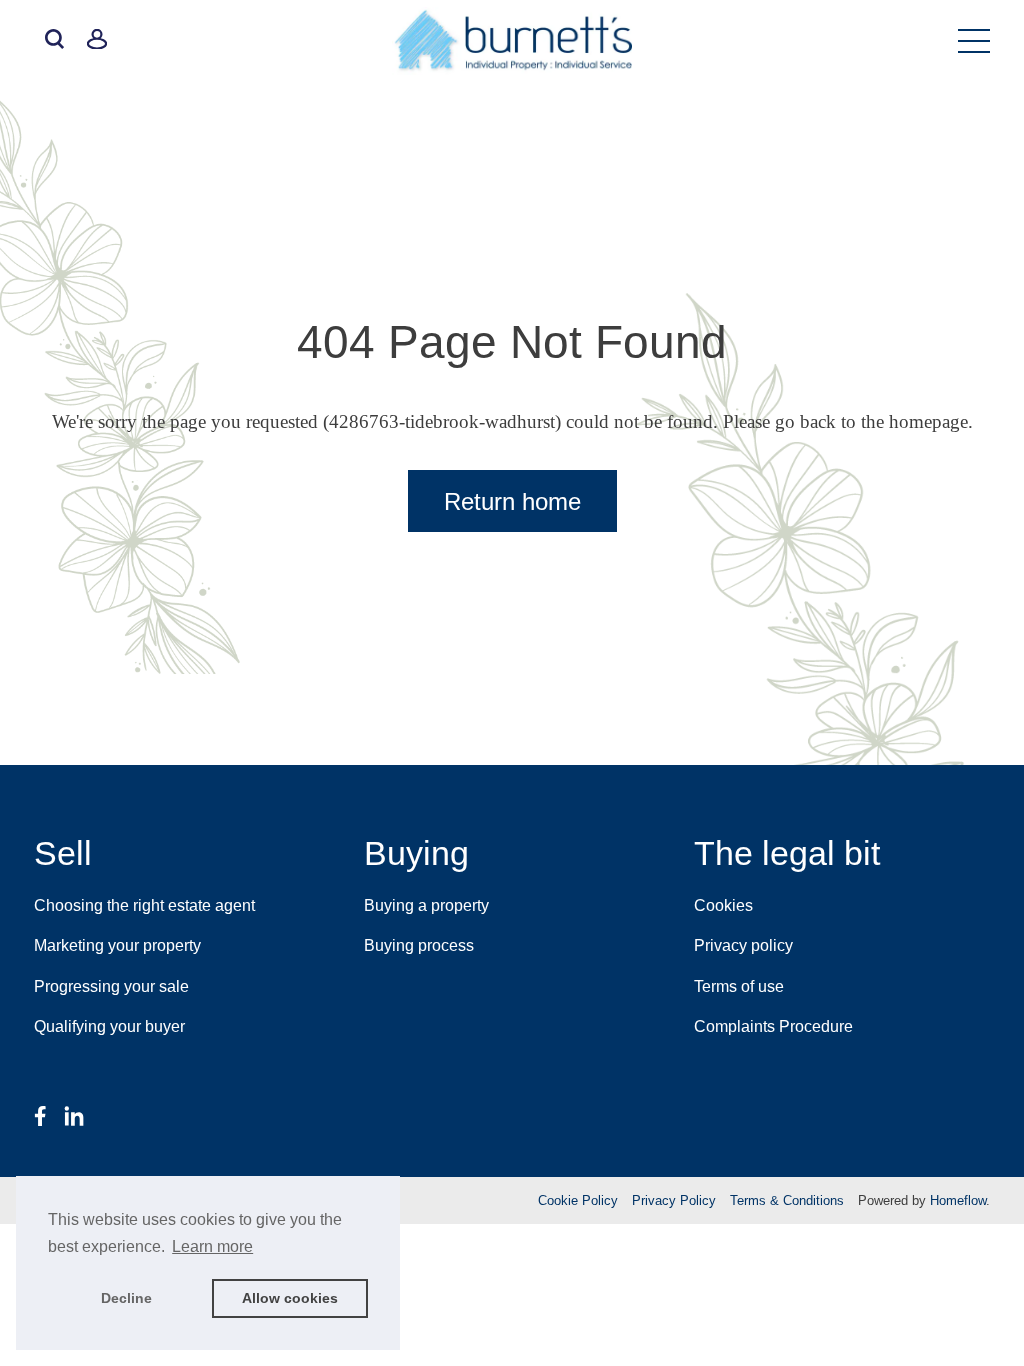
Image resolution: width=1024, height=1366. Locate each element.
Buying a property (426, 905)
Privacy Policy (674, 1200)
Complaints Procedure (773, 1026)
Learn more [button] (212, 1246)
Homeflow (958, 1200)
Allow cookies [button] (290, 1298)
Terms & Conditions (787, 1200)
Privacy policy (743, 945)
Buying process (419, 945)
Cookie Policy (578, 1200)
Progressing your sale (111, 986)
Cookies (723, 905)
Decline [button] (126, 1298)
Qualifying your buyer (109, 1026)
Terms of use (739, 986)
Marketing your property (117, 945)
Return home (512, 501)
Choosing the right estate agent (144, 905)
